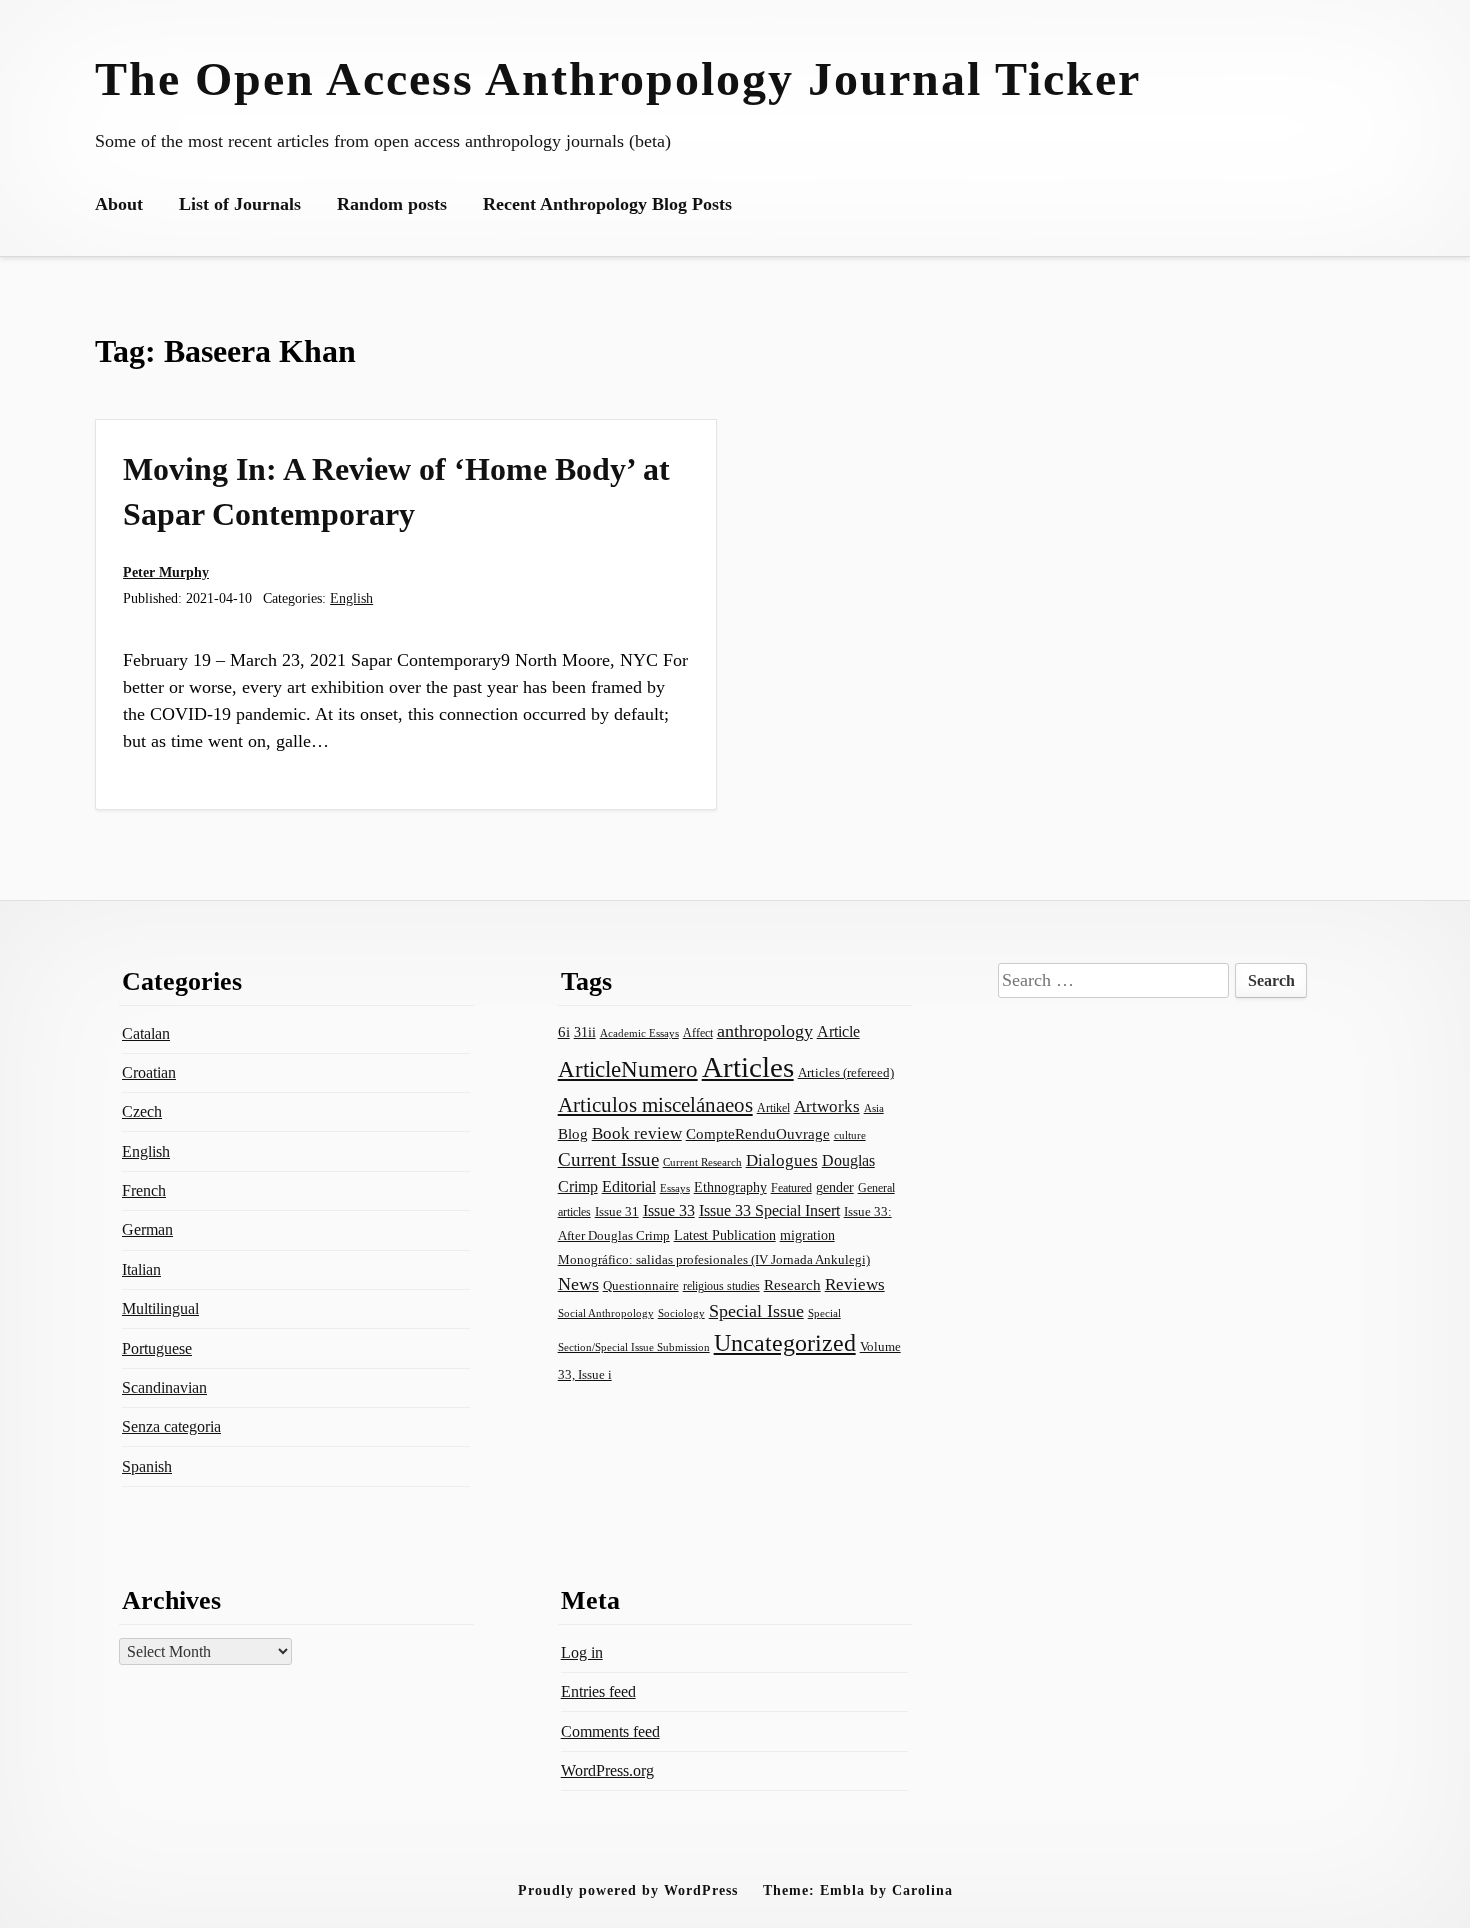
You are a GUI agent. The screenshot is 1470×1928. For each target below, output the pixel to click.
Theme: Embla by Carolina (858, 1890)
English (351, 598)
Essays (675, 1188)
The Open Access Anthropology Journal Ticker (618, 78)
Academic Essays (639, 1033)
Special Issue (756, 1311)
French (144, 1190)
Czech (142, 1111)
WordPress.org (607, 1770)
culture (850, 1135)
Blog (573, 1134)
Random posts (392, 204)
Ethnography (730, 1187)
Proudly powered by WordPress (628, 1890)
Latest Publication (725, 1235)
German (147, 1229)
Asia (874, 1108)
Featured (791, 1188)
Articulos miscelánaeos (655, 1105)
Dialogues (782, 1160)
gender (835, 1187)
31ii (585, 1032)
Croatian (149, 1072)
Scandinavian (164, 1387)
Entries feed (598, 1691)
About (119, 204)
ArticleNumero (628, 1069)
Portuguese (157, 1348)
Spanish (147, 1466)
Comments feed (610, 1731)
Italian (141, 1269)
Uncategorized (785, 1342)
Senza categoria (171, 1426)
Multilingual (160, 1308)
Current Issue (608, 1159)
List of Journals (240, 204)
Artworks (827, 1106)
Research (792, 1285)
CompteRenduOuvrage (758, 1134)
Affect (698, 1033)
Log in (582, 1652)
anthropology (765, 1031)
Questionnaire (641, 1286)
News (578, 1284)
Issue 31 (617, 1211)
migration (807, 1235)
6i (564, 1032)
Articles (748, 1067)
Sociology (681, 1313)
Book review (637, 1133)
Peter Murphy (166, 572)
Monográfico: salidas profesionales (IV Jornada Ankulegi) (714, 1259)
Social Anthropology (606, 1313)
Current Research (702, 1162)
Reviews (855, 1284)
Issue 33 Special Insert (769, 1210)
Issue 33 (669, 1210)
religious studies (721, 1286)
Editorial (629, 1186)
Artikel (773, 1108)
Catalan (146, 1033)
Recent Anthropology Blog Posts (607, 204)
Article (838, 1031)
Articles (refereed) (846, 1072)
